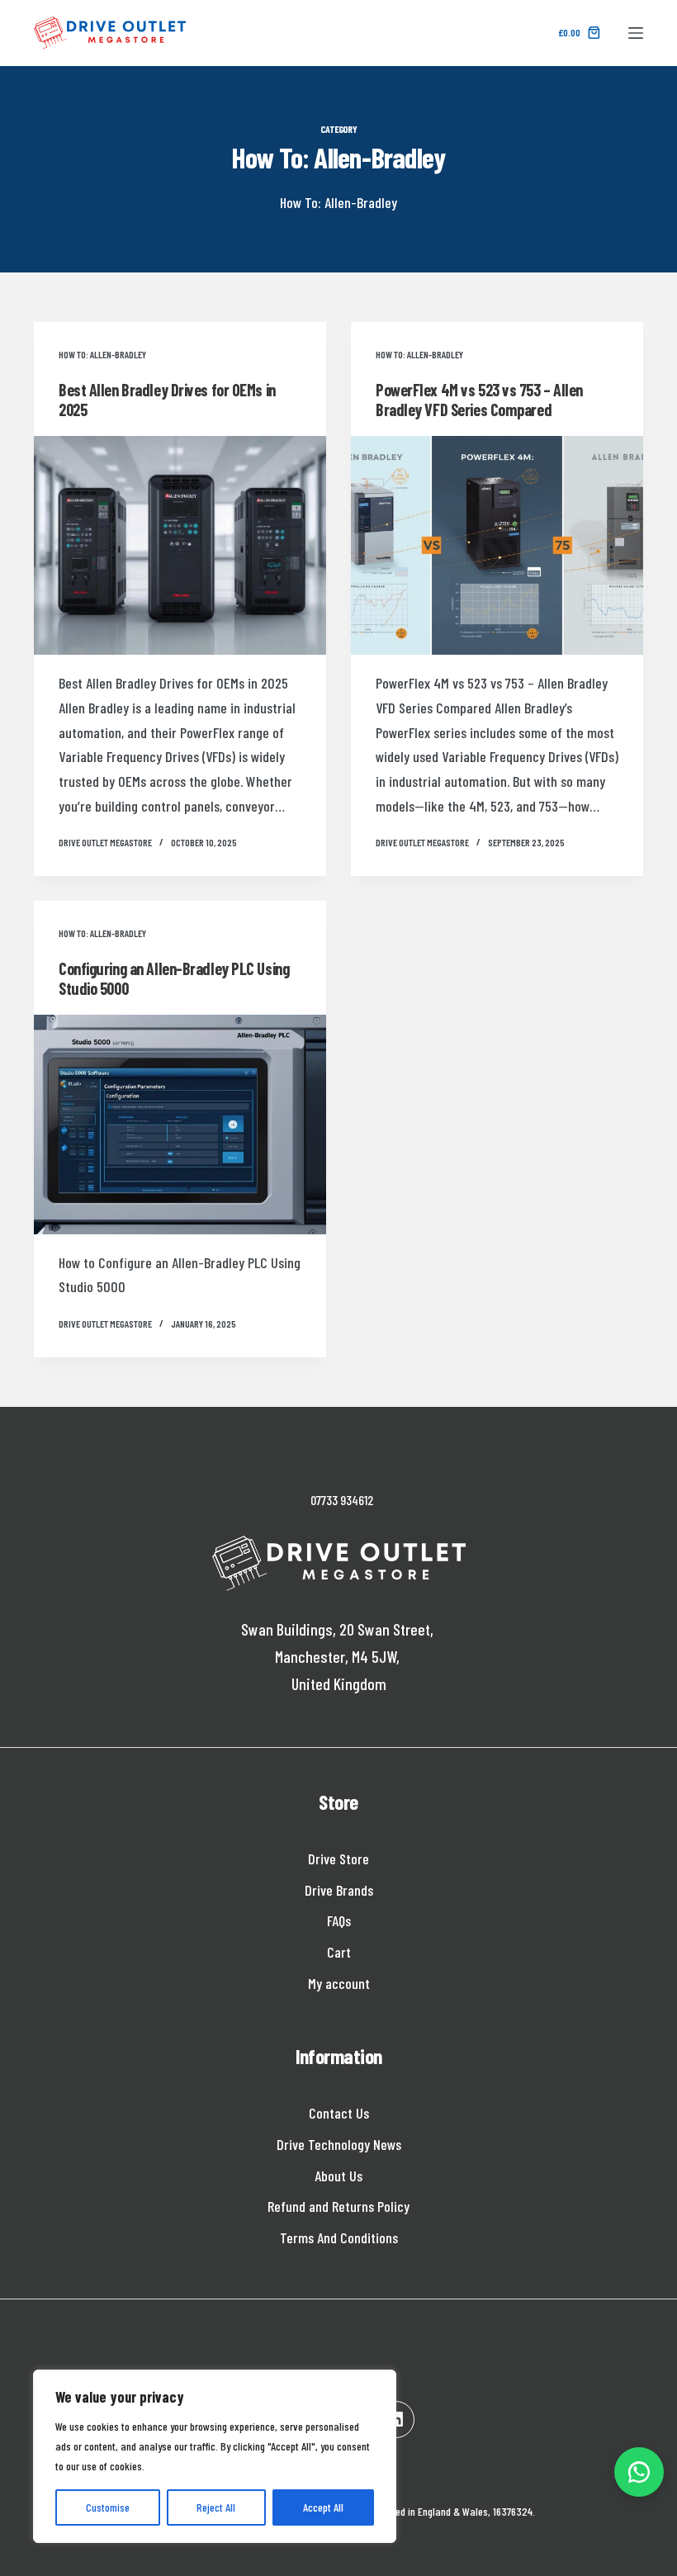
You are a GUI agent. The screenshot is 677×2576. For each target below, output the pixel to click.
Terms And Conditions (339, 2237)
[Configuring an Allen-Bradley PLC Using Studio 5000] (180, 1125)
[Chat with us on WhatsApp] (639, 2472)
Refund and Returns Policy (338, 2206)
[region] (215, 2456)
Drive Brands (339, 1890)
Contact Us (339, 2113)
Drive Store (338, 1859)
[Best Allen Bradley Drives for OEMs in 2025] (180, 546)
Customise (108, 2507)
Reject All (216, 2507)
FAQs (339, 1920)
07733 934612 (342, 1500)
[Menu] (636, 33)
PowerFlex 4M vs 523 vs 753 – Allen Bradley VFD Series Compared (479, 400)
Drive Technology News (339, 2144)
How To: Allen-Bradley (102, 354)
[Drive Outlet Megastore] (110, 33)
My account (339, 1983)
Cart (339, 1952)
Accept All (323, 2507)
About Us (338, 2176)
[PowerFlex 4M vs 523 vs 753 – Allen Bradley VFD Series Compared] (497, 546)
